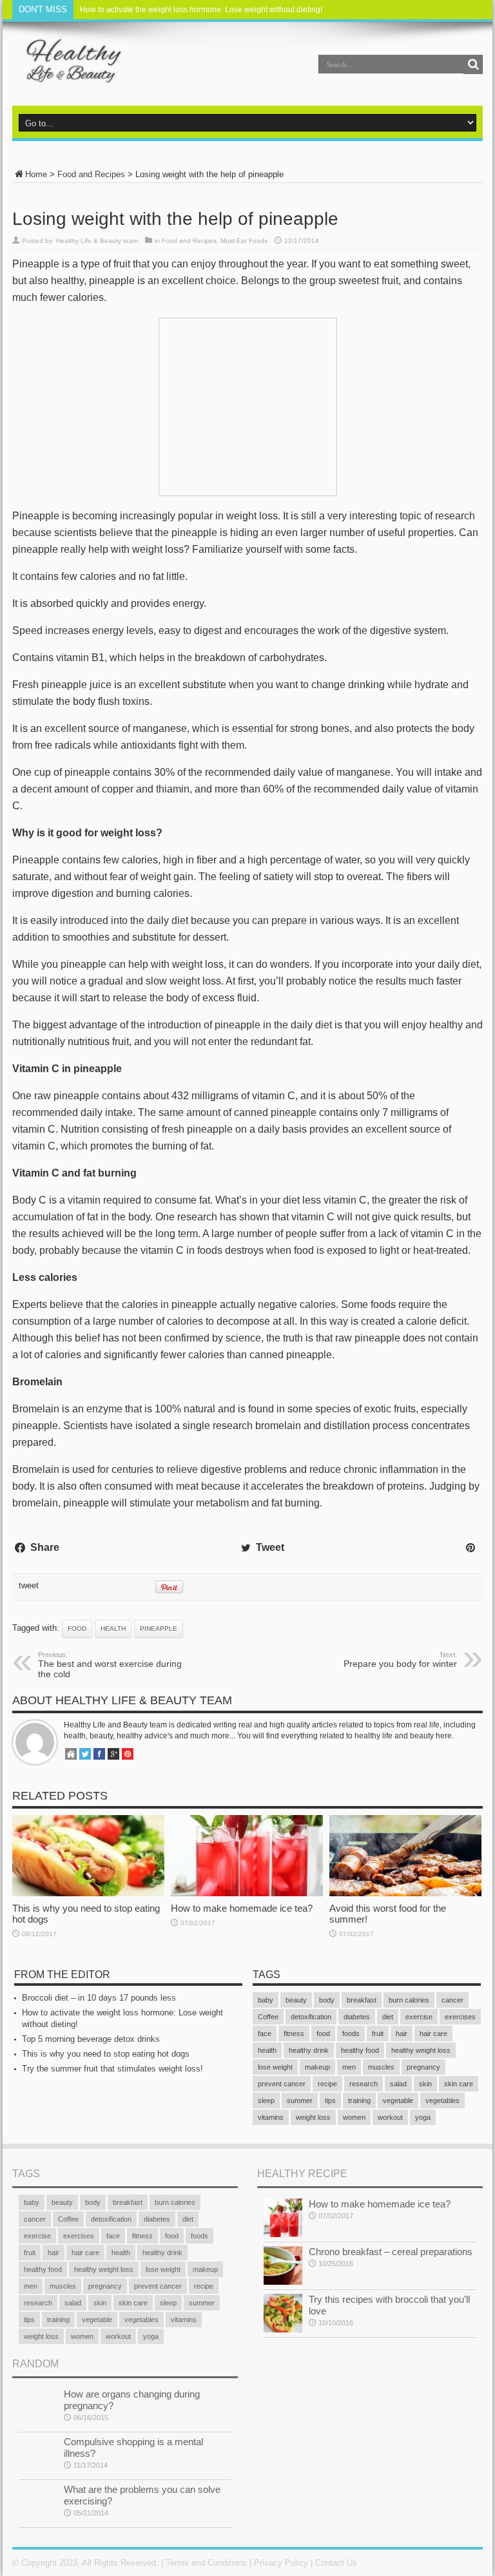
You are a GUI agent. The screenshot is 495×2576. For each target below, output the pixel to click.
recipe (327, 2084)
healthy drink (309, 2050)
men (349, 2067)
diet (388, 2017)
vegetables (442, 2100)
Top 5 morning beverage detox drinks (91, 2039)
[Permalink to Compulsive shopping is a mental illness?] (38, 2472)
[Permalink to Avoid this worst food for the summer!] (405, 1893)
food (77, 1629)
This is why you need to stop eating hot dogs (106, 2054)
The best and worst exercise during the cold (110, 1665)
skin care (459, 2084)
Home (36, 174)
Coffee (268, 2017)
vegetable (398, 2100)
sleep (266, 2100)
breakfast (362, 2000)
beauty (296, 2000)
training (359, 2100)
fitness (294, 2033)
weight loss (313, 2117)
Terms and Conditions (206, 2563)
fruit (378, 2033)
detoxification (311, 2017)
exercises (460, 2017)
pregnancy (423, 2067)
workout (390, 2117)
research (364, 2084)
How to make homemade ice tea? (242, 1908)
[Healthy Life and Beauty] (68, 73)
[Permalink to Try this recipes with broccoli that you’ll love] (283, 2330)
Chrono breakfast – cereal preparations (391, 2252)
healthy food (360, 2050)
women (354, 2117)
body (327, 2000)
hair (402, 2033)
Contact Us (336, 2563)
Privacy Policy (281, 2563)
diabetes (357, 2017)
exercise (419, 2017)
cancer (452, 2000)
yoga (423, 2117)
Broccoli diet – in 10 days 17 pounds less (99, 1998)
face (265, 2033)
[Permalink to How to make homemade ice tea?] (247, 1893)
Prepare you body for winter (400, 1660)
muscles (381, 2067)
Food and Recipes (91, 174)
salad (398, 2084)
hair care (433, 2033)
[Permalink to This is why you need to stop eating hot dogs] (88, 1893)
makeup (317, 2067)
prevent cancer (282, 2084)
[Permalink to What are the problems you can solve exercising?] (38, 2520)
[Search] (473, 64)
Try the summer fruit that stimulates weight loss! (112, 2069)
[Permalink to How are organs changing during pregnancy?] (38, 2424)
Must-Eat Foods (244, 241)
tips (330, 2100)
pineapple (159, 1629)
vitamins (271, 2117)
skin (425, 2084)
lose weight (275, 2067)
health (113, 1629)
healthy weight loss (421, 2050)
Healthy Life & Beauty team (97, 241)
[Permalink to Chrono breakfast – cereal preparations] (283, 2282)
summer (300, 2100)
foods (351, 2033)
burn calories (409, 2000)
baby (266, 2000)
